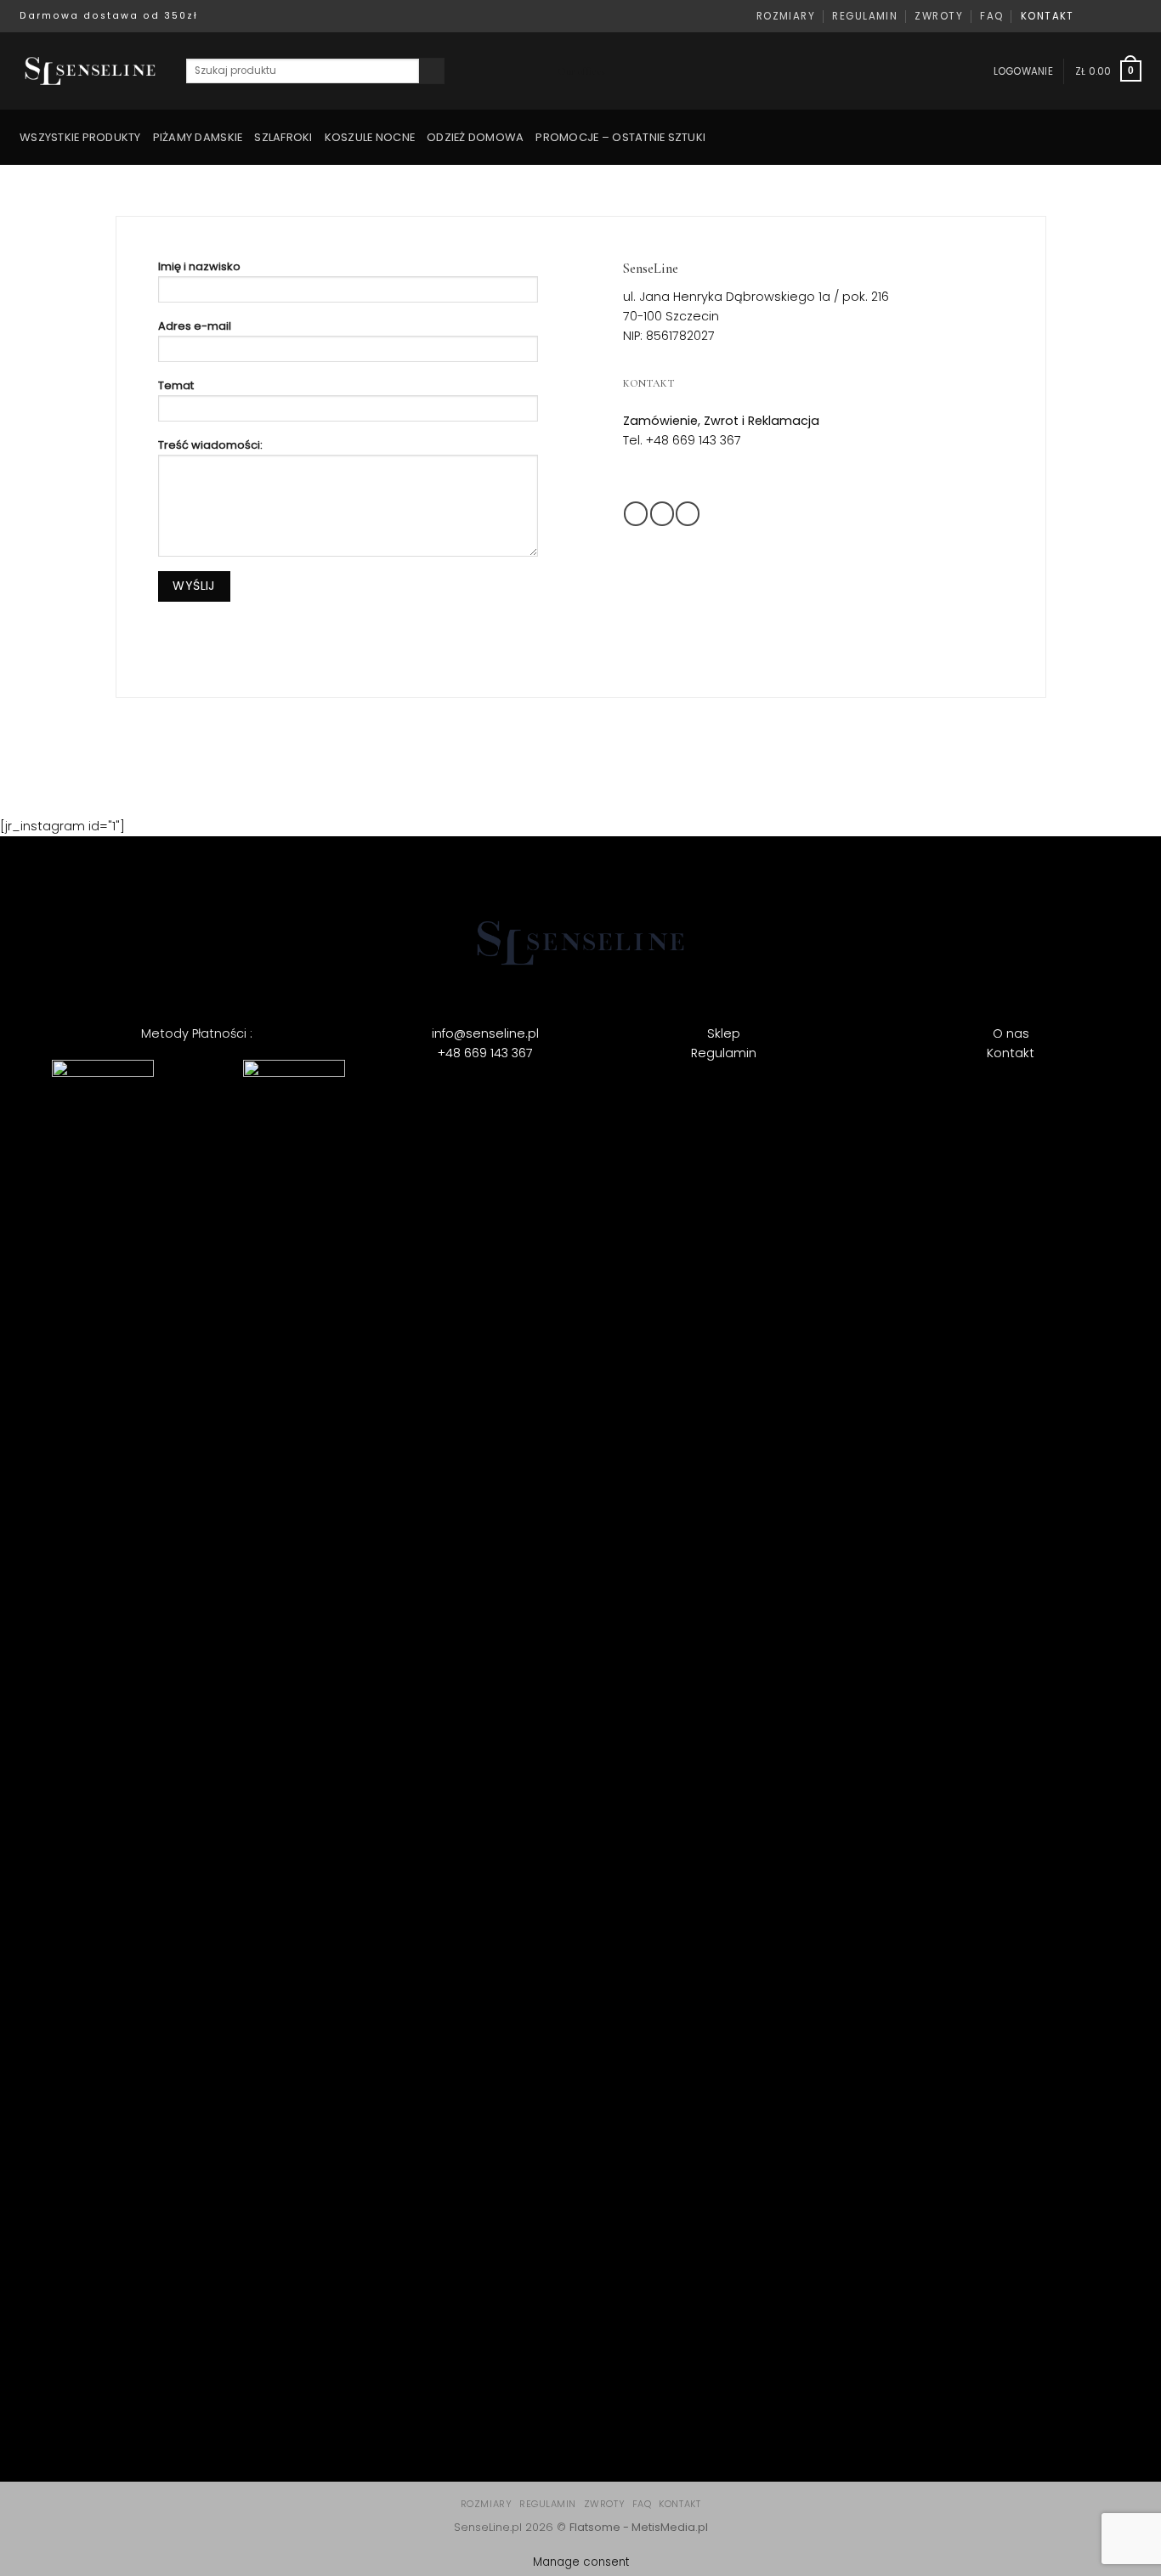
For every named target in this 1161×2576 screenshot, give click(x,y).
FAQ (991, 16)
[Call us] (600, 2395)
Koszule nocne (370, 137)
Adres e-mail (195, 326)
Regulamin (724, 1053)
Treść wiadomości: (210, 445)
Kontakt (1011, 1053)
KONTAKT (1048, 16)
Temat (176, 385)
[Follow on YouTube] (1134, 16)
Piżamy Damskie (198, 137)
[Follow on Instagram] (1104, 16)
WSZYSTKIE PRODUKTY (80, 137)
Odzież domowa (475, 137)
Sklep (724, 1033)
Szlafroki (283, 137)
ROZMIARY (786, 16)
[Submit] (432, 71)
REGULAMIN (865, 16)
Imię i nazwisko (199, 266)
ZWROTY (939, 16)
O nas (1011, 1033)
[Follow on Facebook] (1090, 16)
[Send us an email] (1120, 16)
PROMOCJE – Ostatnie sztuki (620, 137)
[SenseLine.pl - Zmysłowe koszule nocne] (90, 71)
